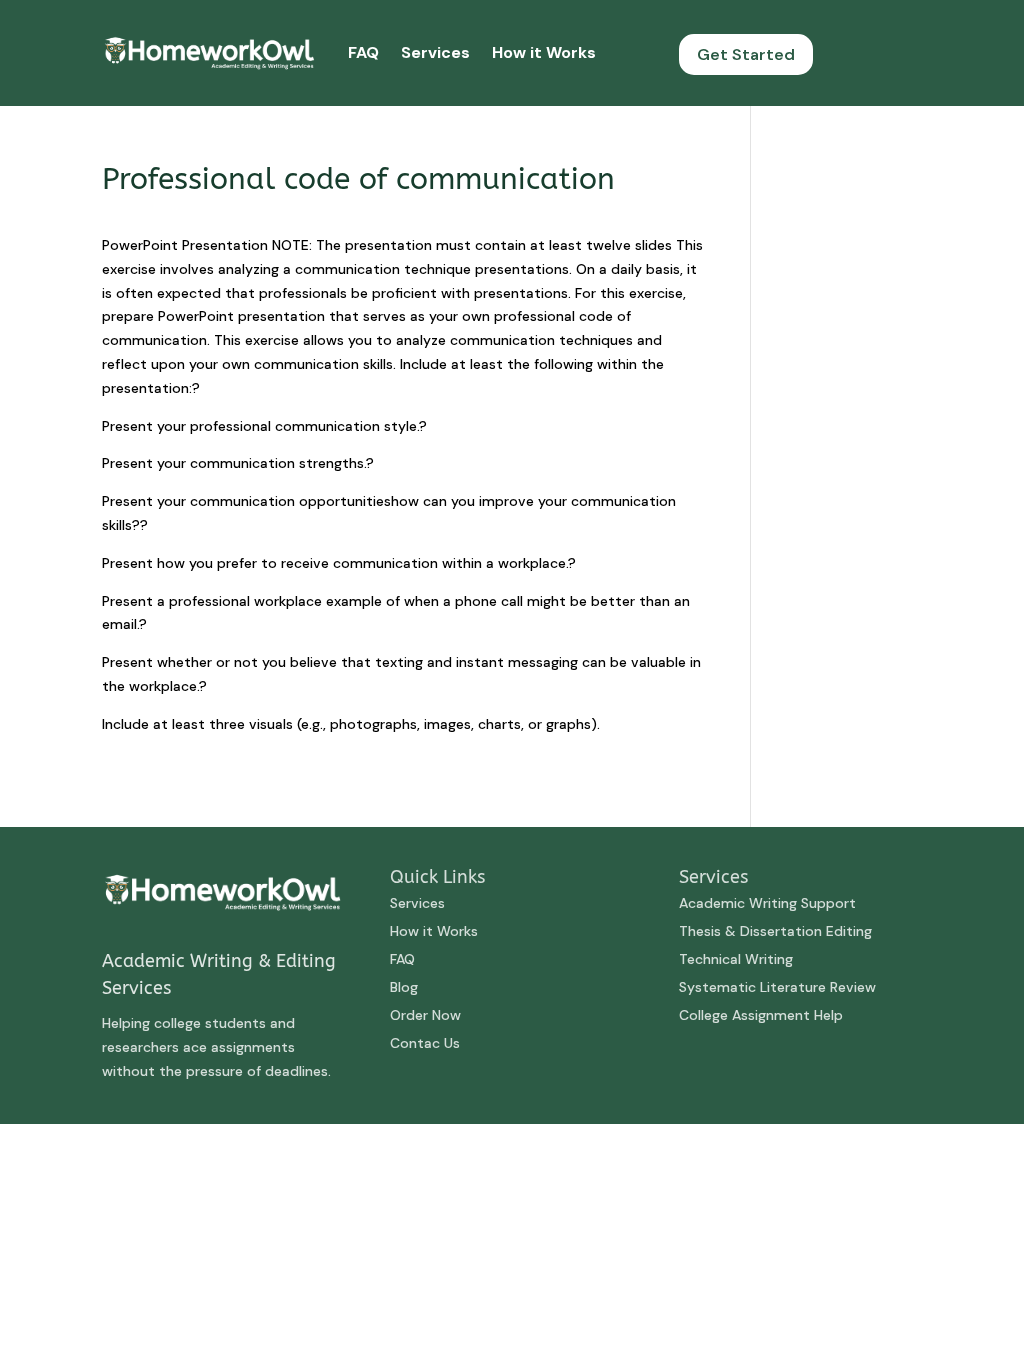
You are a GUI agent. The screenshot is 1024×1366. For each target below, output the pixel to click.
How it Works (544, 52)
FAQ (363, 52)
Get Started (746, 54)
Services (435, 52)
